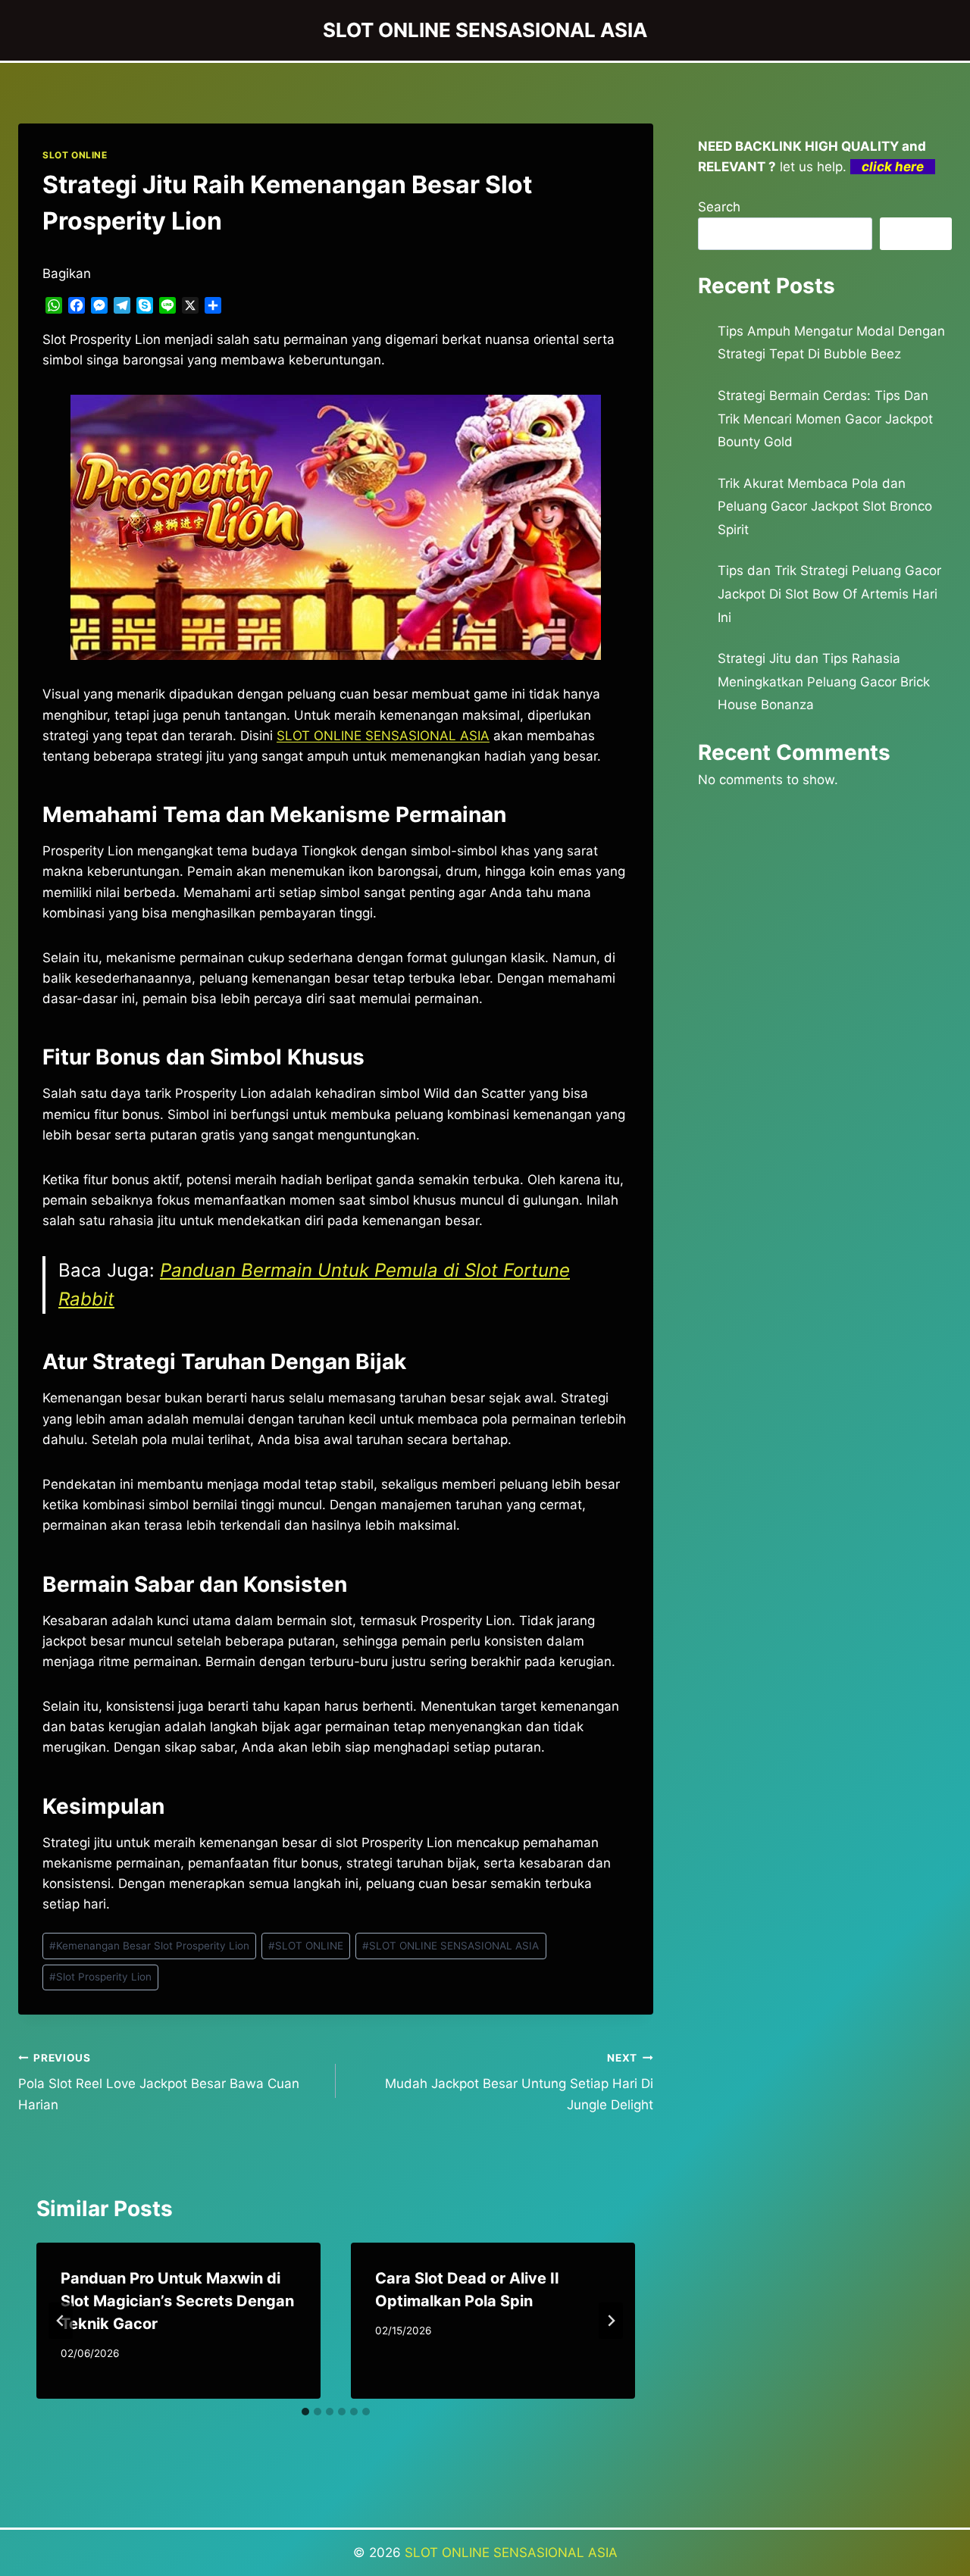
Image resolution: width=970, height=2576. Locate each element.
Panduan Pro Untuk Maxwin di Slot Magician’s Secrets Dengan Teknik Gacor (177, 2301)
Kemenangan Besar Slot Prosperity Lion (149, 1946)
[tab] (305, 2412)
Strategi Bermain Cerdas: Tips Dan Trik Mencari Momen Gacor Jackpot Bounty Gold (825, 419)
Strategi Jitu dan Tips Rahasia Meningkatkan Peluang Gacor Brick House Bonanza (824, 682)
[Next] (611, 2321)
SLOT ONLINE (75, 155)
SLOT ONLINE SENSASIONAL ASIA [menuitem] (383, 736)
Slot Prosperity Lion (100, 1977)
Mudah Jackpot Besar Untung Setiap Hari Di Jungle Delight (519, 2082)
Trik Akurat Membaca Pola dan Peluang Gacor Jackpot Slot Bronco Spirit (825, 506)
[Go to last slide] (61, 2321)
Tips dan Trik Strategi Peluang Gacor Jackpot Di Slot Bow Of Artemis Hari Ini (829, 594)
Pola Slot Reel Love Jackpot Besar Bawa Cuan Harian (159, 2082)
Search (719, 207)
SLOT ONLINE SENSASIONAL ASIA (451, 1946)
